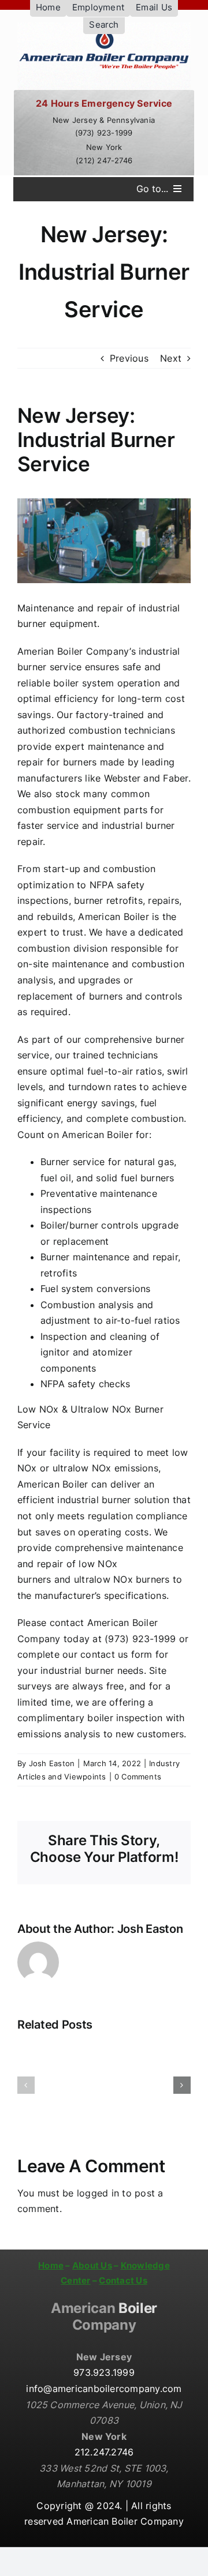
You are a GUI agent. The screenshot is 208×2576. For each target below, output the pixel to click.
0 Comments (138, 1777)
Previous (129, 358)
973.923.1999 (104, 2372)
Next (171, 358)
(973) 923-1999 (104, 133)
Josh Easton (52, 1763)
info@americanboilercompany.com (104, 2389)
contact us (104, 1654)
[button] (26, 2085)
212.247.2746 (104, 2452)
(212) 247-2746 (104, 160)
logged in (98, 2193)
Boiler (104, 2316)
